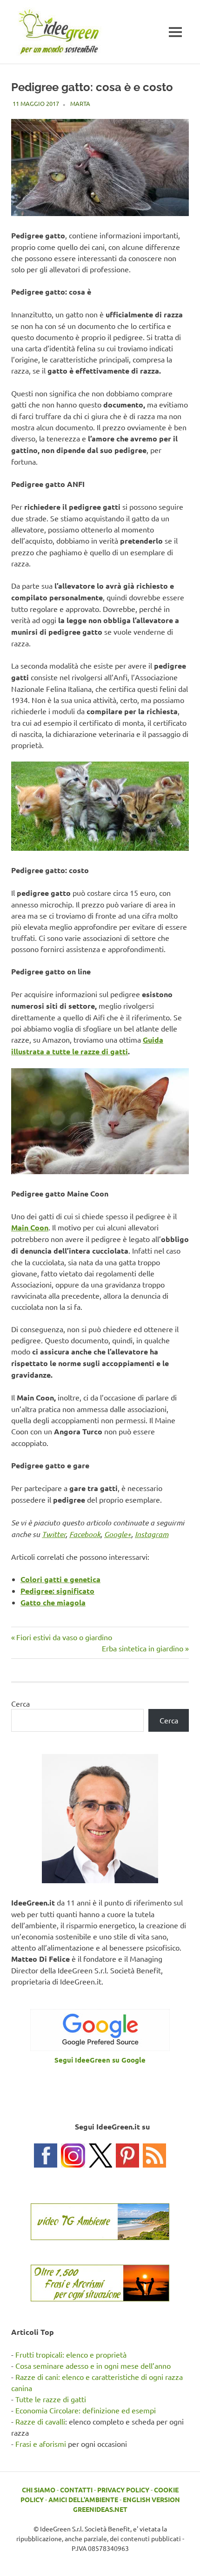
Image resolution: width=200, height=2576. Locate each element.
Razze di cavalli (40, 2421)
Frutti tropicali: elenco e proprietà (71, 2354)
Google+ (118, 1534)
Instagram (152, 1534)
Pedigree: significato (57, 1591)
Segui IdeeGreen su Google (100, 2060)
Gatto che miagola (53, 1602)
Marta (80, 103)
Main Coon (30, 1227)
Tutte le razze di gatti (51, 2399)
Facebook (85, 1534)
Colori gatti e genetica (60, 1579)
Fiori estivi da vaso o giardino (64, 1637)
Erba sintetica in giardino (143, 1648)
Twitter (54, 1534)
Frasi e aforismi (41, 2444)
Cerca (20, 1703)
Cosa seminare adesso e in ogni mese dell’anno (93, 2366)
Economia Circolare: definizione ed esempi (86, 2410)
